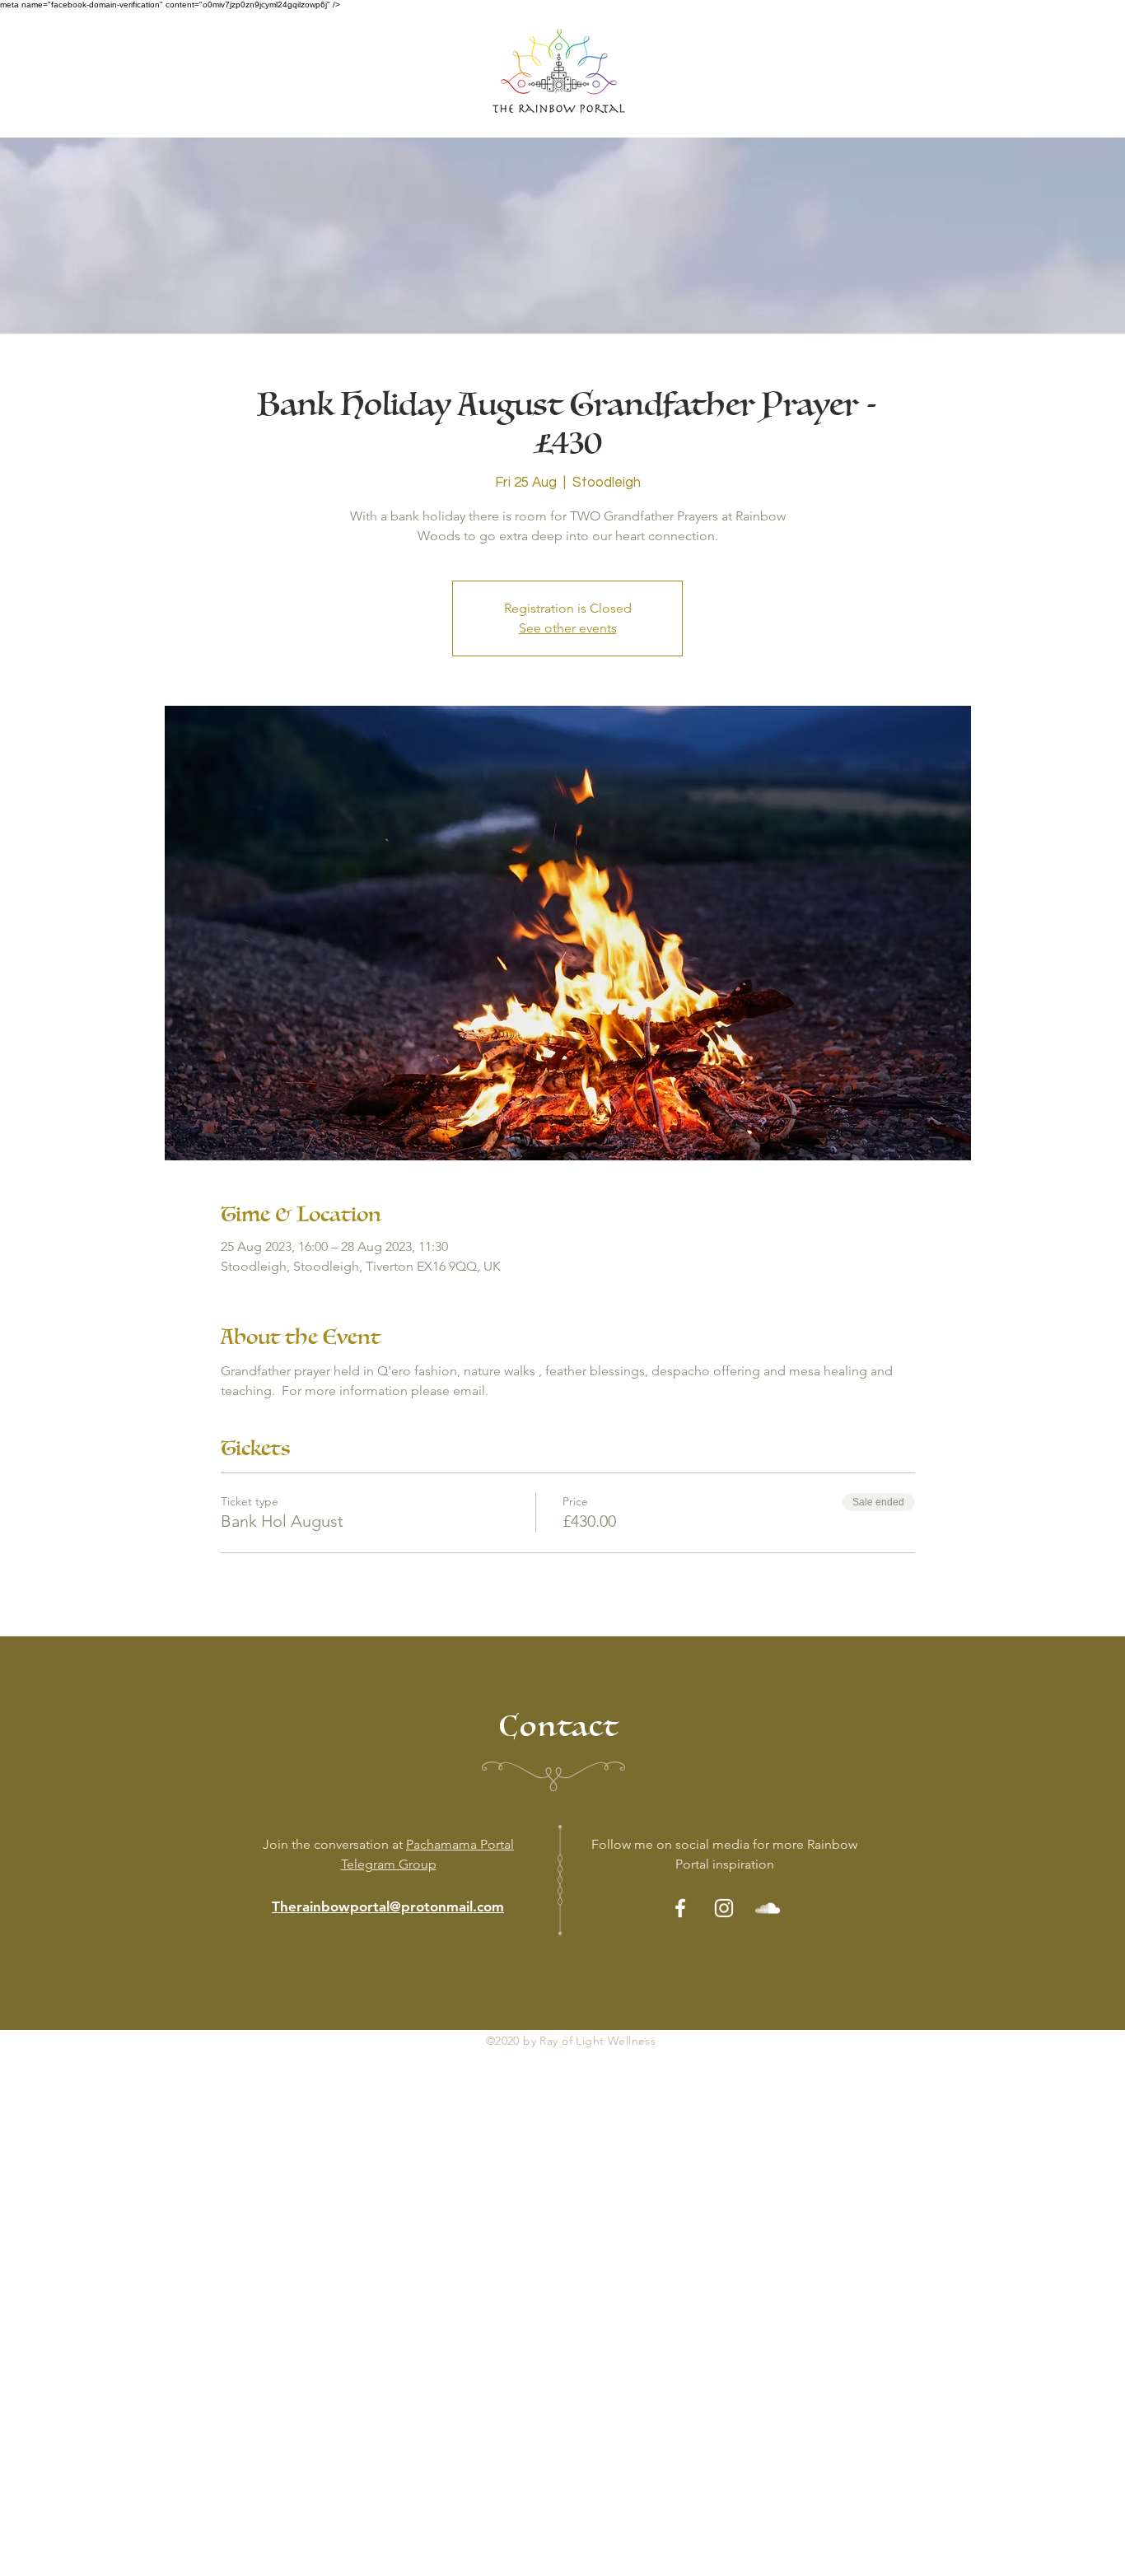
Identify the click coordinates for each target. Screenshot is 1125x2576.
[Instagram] (724, 1908)
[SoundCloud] (768, 1908)
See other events (568, 628)
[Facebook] (680, 1908)
